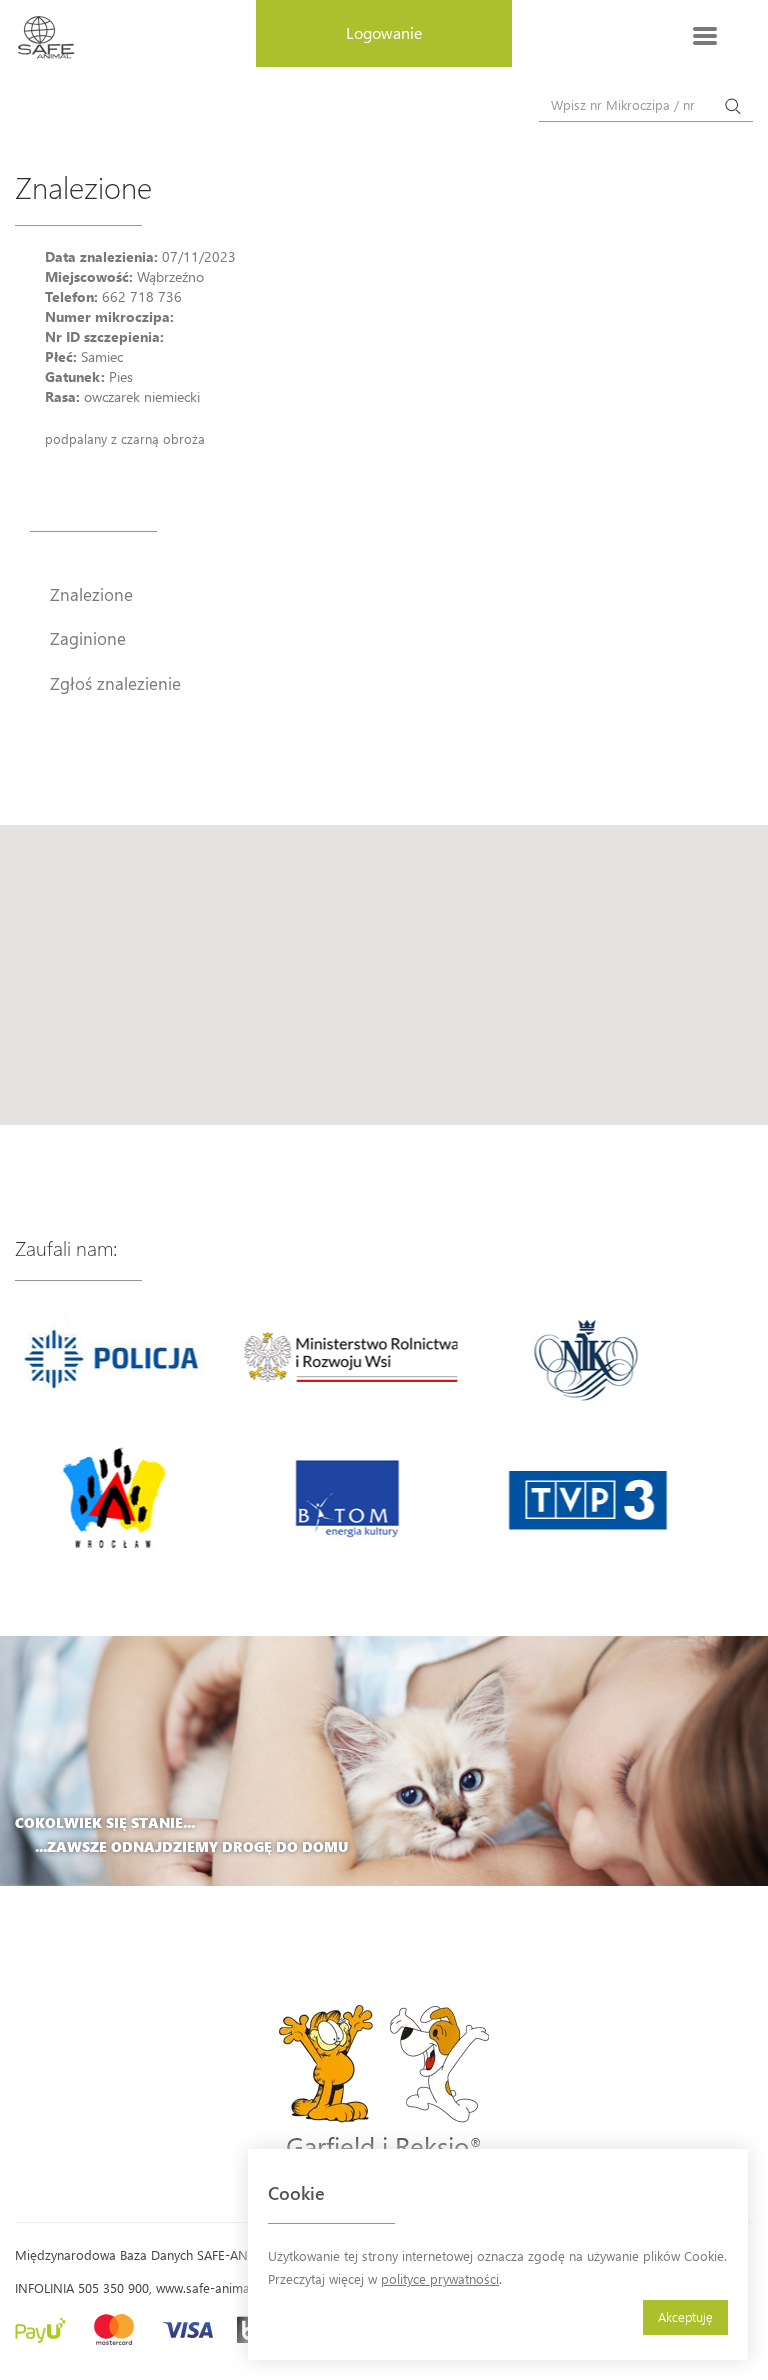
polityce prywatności (440, 2278)
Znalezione (91, 594)
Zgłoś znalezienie (115, 683)
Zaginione (88, 638)
